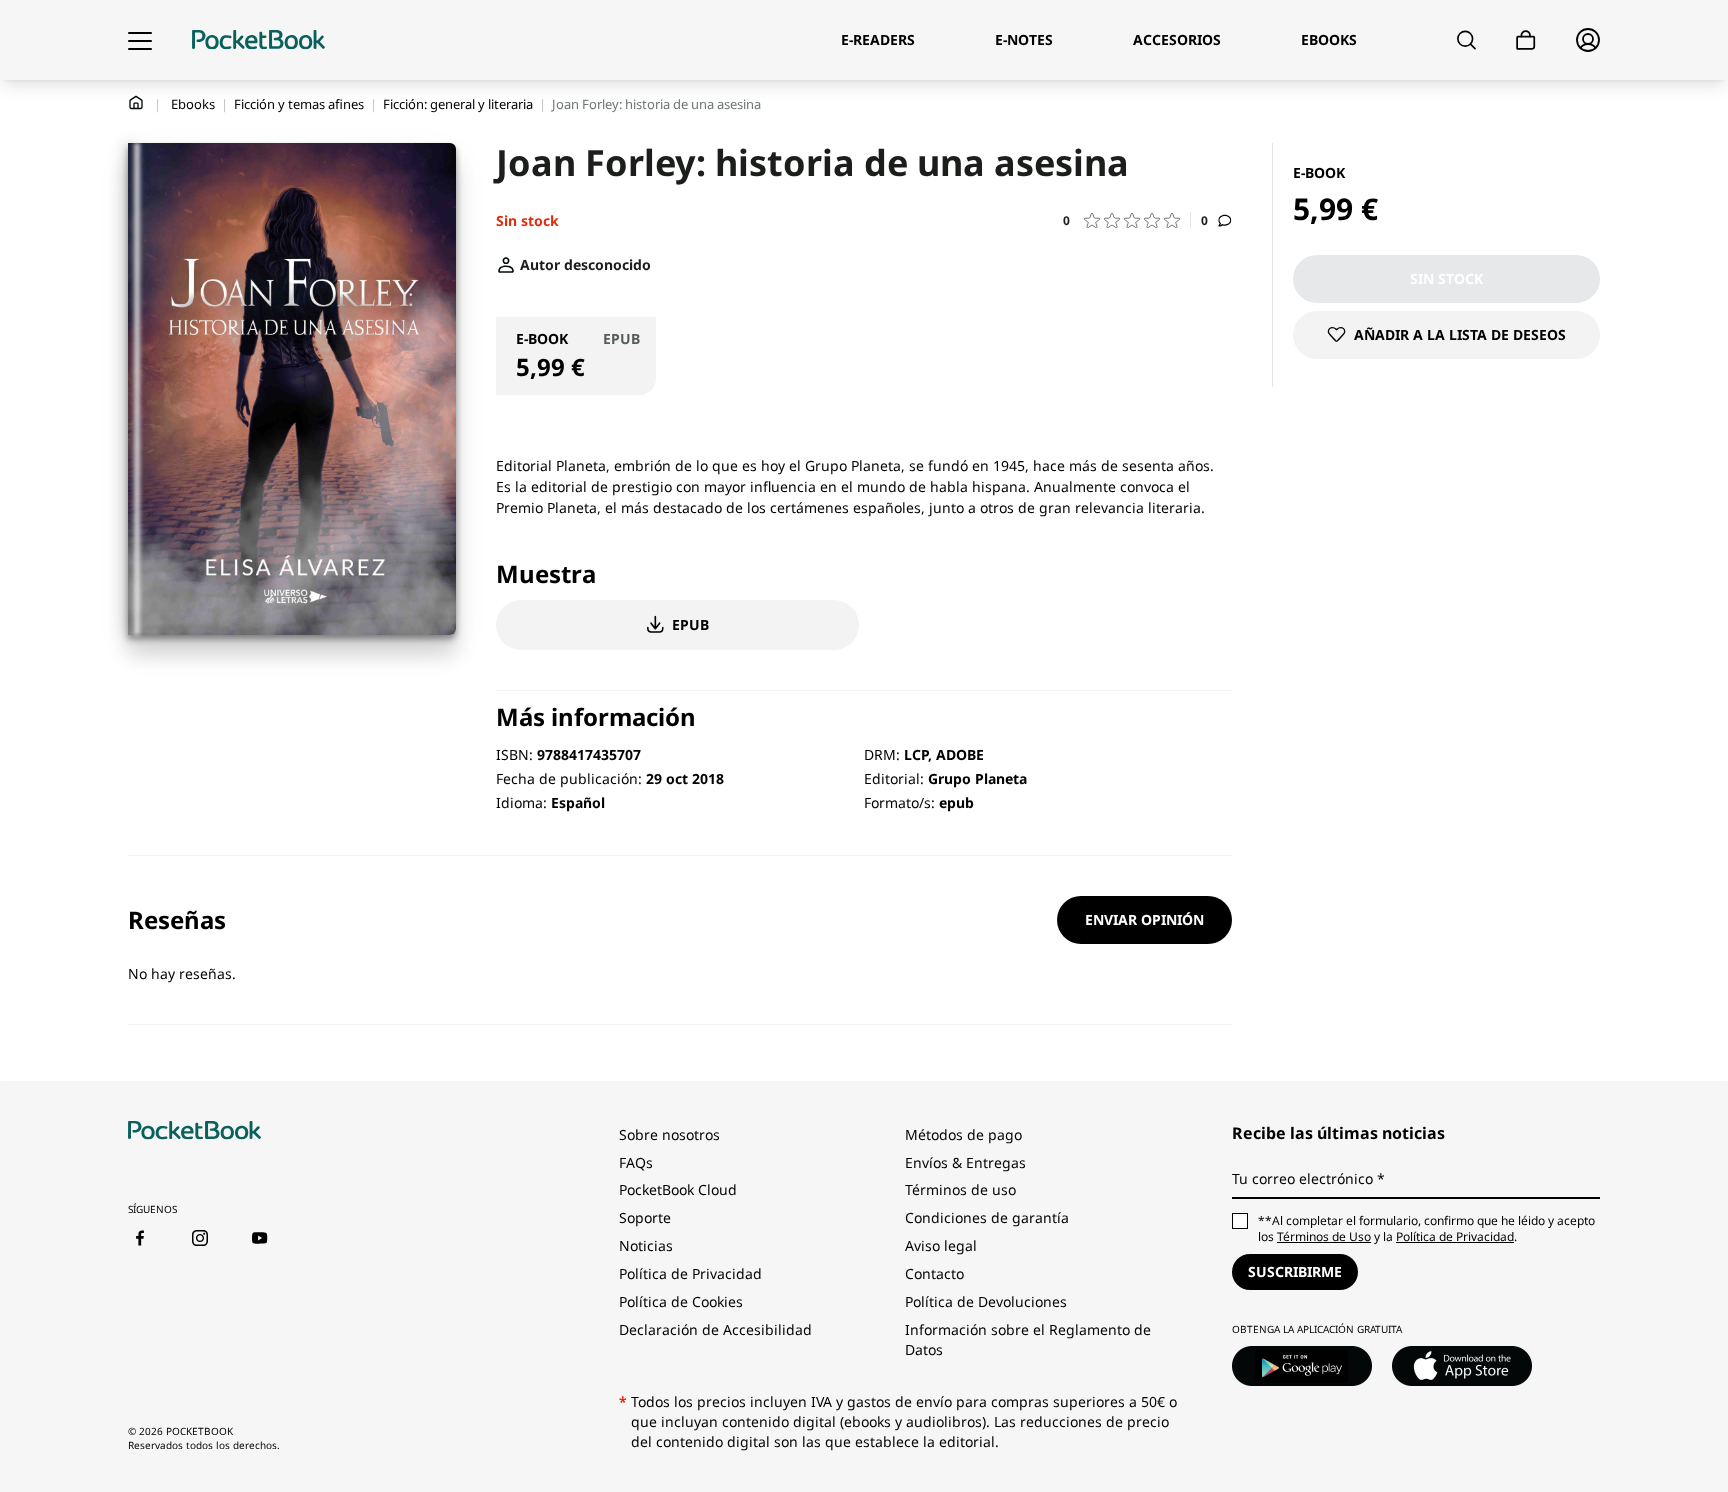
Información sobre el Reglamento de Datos (1028, 1339)
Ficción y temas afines (299, 104)
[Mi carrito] (1526, 40)
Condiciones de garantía (987, 1217)
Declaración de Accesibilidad (715, 1329)
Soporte (645, 1217)
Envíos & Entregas (965, 1162)
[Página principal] (258, 40)
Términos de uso (960, 1189)
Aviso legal (941, 1245)
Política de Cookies (681, 1301)
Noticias (646, 1245)
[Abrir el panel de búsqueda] (1466, 40)
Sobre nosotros (669, 1134)
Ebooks (193, 104)
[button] (1127, 220)
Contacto (934, 1273)
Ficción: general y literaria (458, 104)
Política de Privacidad (690, 1273)
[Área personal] (1588, 40)
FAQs (636, 1162)
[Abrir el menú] (140, 40)
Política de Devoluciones (986, 1301)
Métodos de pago (963, 1134)
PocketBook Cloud (678, 1189)
